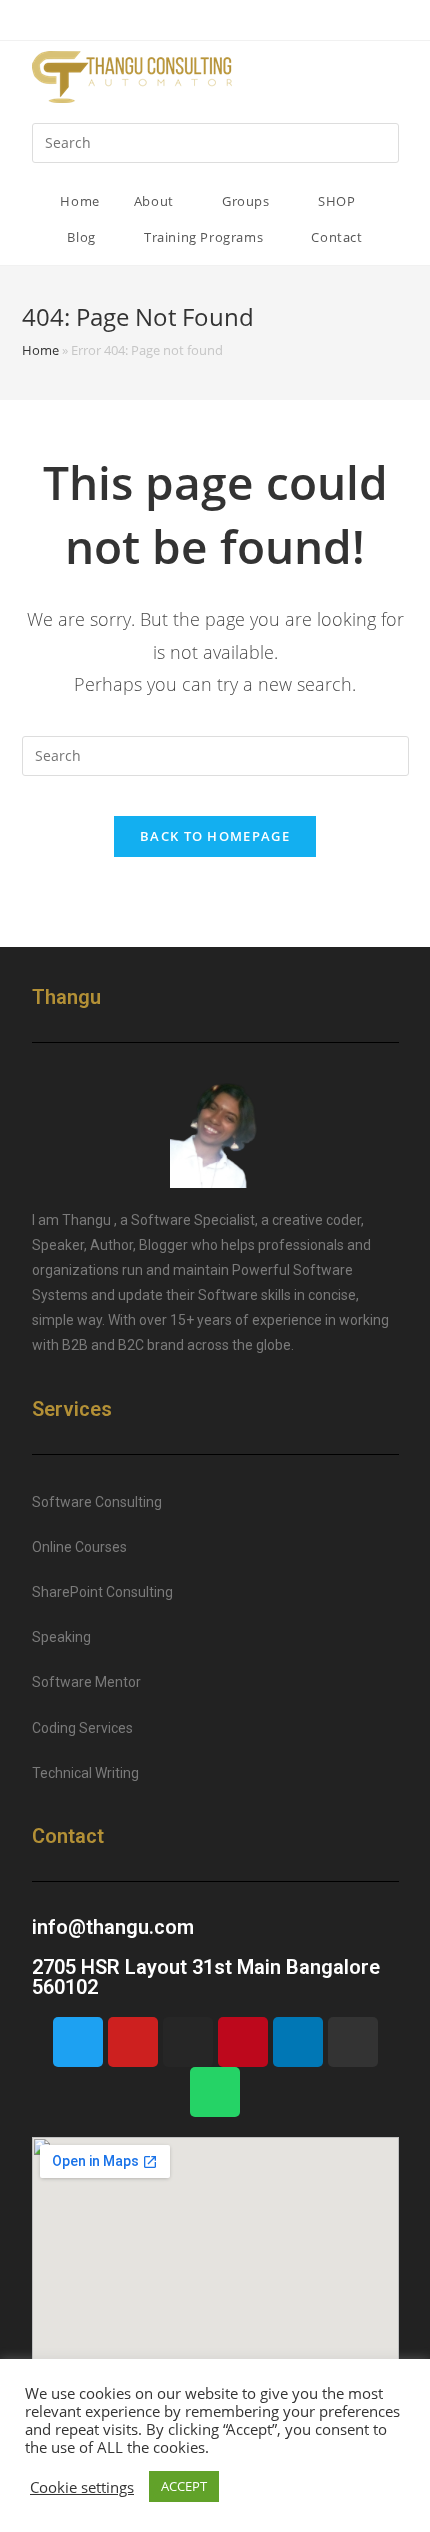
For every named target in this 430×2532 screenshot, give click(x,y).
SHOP (338, 201)
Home (79, 201)
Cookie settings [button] (82, 2487)
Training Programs (205, 237)
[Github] (353, 2042)
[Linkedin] (298, 2042)
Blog (83, 237)
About (156, 201)
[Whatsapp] (215, 2092)
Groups (247, 201)
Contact (336, 237)
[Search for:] (215, 141)
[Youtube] (133, 2042)
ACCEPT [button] (184, 2486)
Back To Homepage (215, 836)
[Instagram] (188, 2042)
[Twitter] (78, 2042)
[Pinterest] (243, 2042)
